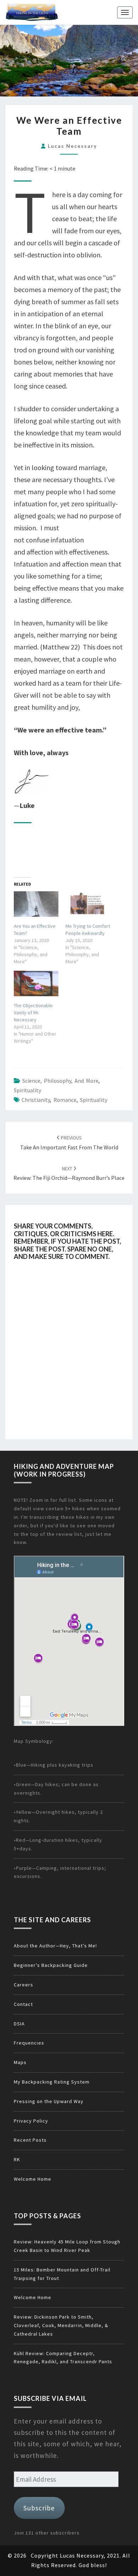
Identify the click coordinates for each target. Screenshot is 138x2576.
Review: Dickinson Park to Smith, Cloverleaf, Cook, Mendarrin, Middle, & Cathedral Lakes (61, 2325)
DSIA (19, 2024)
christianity (36, 1100)
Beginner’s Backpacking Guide (51, 1965)
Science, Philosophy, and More (60, 1081)
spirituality (94, 1100)
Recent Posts (30, 2140)
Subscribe (39, 2508)
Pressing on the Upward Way (49, 2101)
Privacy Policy (31, 2121)
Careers (24, 1985)
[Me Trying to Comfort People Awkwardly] (88, 904)
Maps (20, 2062)
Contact (23, 2004)
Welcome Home (33, 2179)
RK (17, 2159)
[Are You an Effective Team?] (36, 904)
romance (65, 1100)
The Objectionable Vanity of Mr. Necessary (33, 1013)
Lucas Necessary (72, 146)
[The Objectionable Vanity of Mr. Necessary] (36, 983)
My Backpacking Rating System (52, 2082)
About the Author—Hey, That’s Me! (55, 1946)
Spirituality (27, 1090)
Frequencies (29, 2043)
